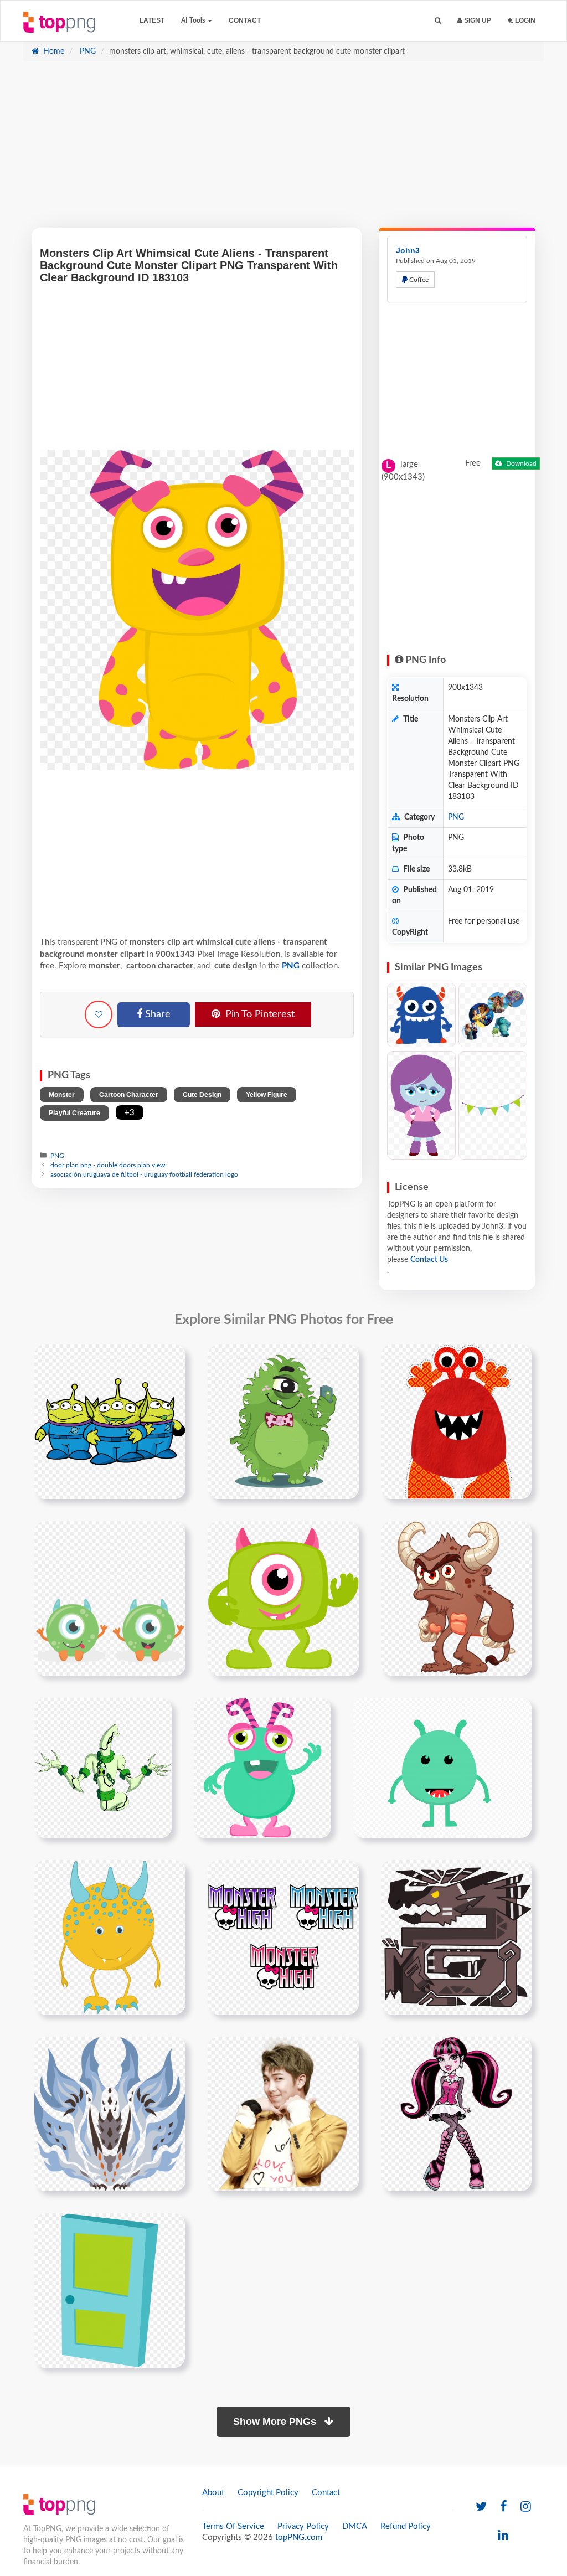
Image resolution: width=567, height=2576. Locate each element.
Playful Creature (74, 1113)
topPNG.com (299, 2538)
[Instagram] (526, 2507)
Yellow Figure (267, 1095)
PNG (87, 51)
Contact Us (429, 1260)
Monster (62, 1095)
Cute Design (202, 1095)
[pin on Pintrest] (171, 1359)
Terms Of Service (233, 2526)
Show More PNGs (276, 2422)
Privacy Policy (303, 2526)
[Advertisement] (283, 150)
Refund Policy (406, 2526)
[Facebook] (504, 2507)
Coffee (418, 280)
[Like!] (99, 1014)
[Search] (438, 21)
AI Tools (194, 20)
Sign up (477, 20)
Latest (152, 20)
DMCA (355, 2526)
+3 (130, 1113)
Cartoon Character (129, 1095)
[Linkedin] (503, 2536)
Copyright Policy (268, 2493)
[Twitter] (481, 2507)
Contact (245, 20)
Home (53, 51)
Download (520, 463)
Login (524, 20)
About (213, 2493)
